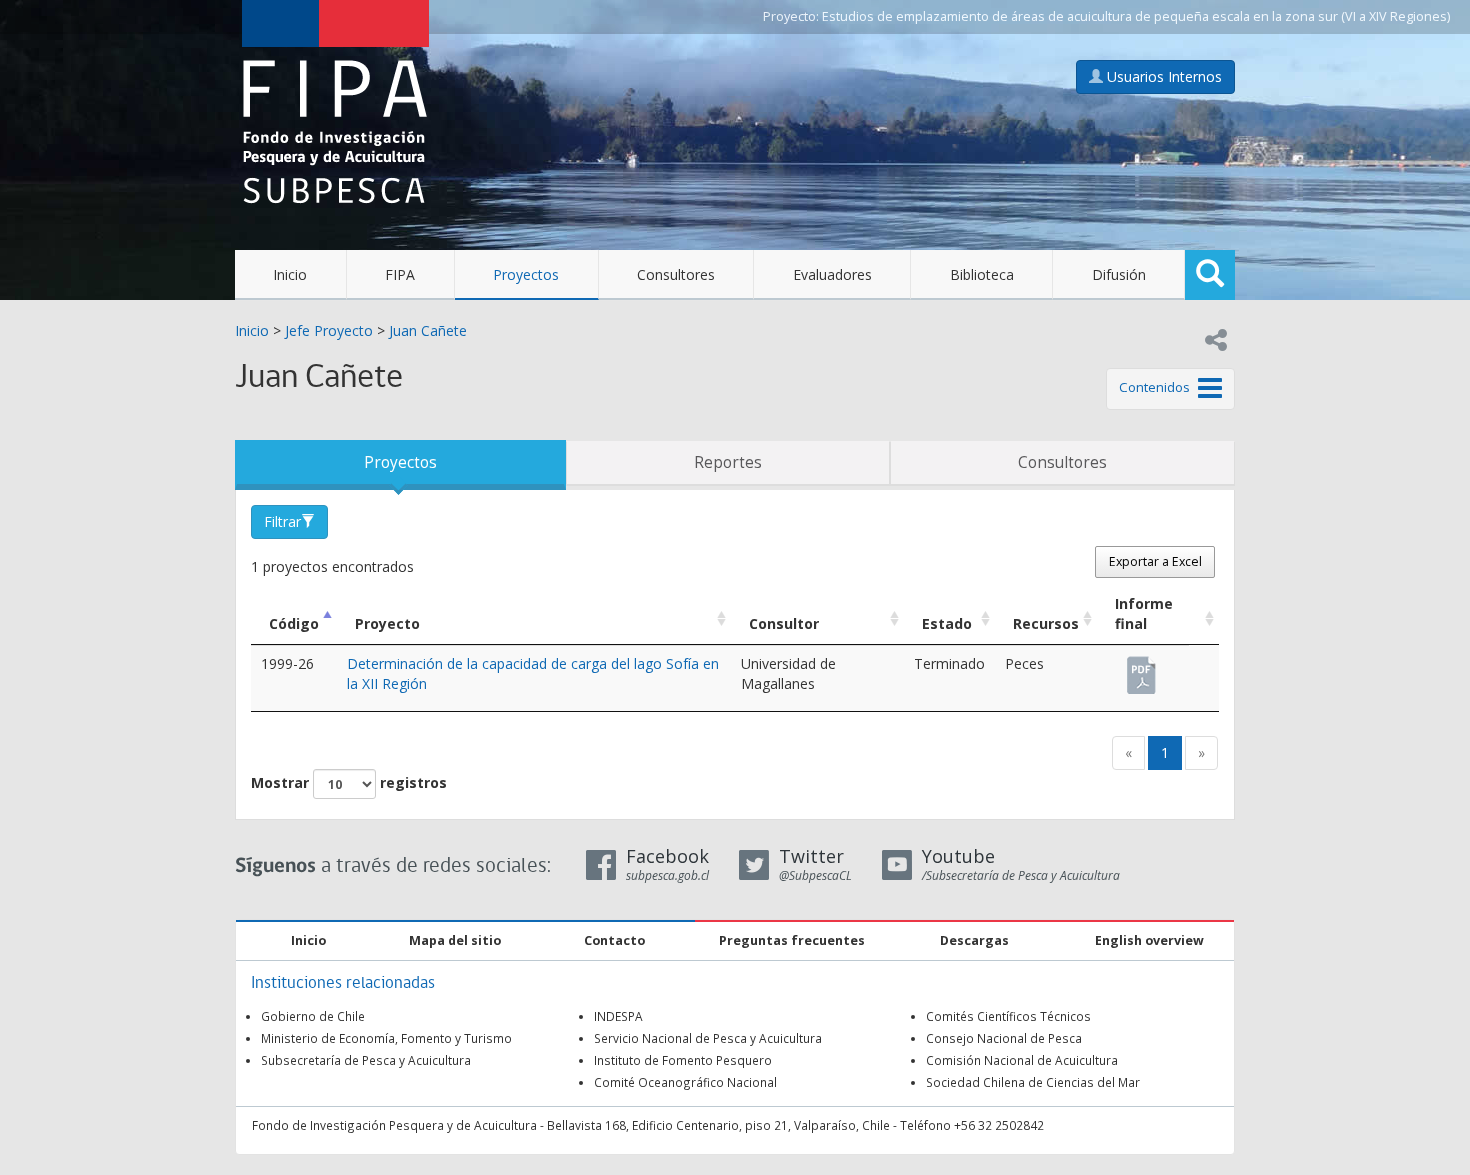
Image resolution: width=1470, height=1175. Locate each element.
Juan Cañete (428, 330)
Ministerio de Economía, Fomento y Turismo (386, 1038)
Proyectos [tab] (400, 462)
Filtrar (282, 521)
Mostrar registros (349, 782)
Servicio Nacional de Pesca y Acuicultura (708, 1038)
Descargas (974, 940)
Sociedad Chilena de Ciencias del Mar (1033, 1082)
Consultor (784, 623)
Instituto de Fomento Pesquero (683, 1060)
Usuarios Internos (1162, 76)
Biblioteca (982, 274)
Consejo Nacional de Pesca (1004, 1038)
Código (294, 623)
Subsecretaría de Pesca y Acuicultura (366, 1060)
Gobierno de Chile (313, 1016)
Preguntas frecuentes (792, 940)
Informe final (1144, 613)
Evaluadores (832, 274)
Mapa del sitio (455, 940)
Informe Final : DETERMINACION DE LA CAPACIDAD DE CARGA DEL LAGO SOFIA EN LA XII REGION (1143, 666)
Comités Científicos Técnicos (1008, 1016)
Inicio (290, 274)
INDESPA (618, 1016)
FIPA (400, 274)
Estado (947, 623)
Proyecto (387, 623)
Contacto (614, 940)
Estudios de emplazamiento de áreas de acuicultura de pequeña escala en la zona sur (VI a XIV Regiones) (1136, 16)
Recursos (1046, 623)
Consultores (676, 274)
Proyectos (526, 274)
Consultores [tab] (1062, 462)
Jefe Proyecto (329, 330)
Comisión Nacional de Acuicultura (1022, 1060)
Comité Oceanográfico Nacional (685, 1082)
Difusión (1119, 274)
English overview (1149, 940)
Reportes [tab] (728, 462)
